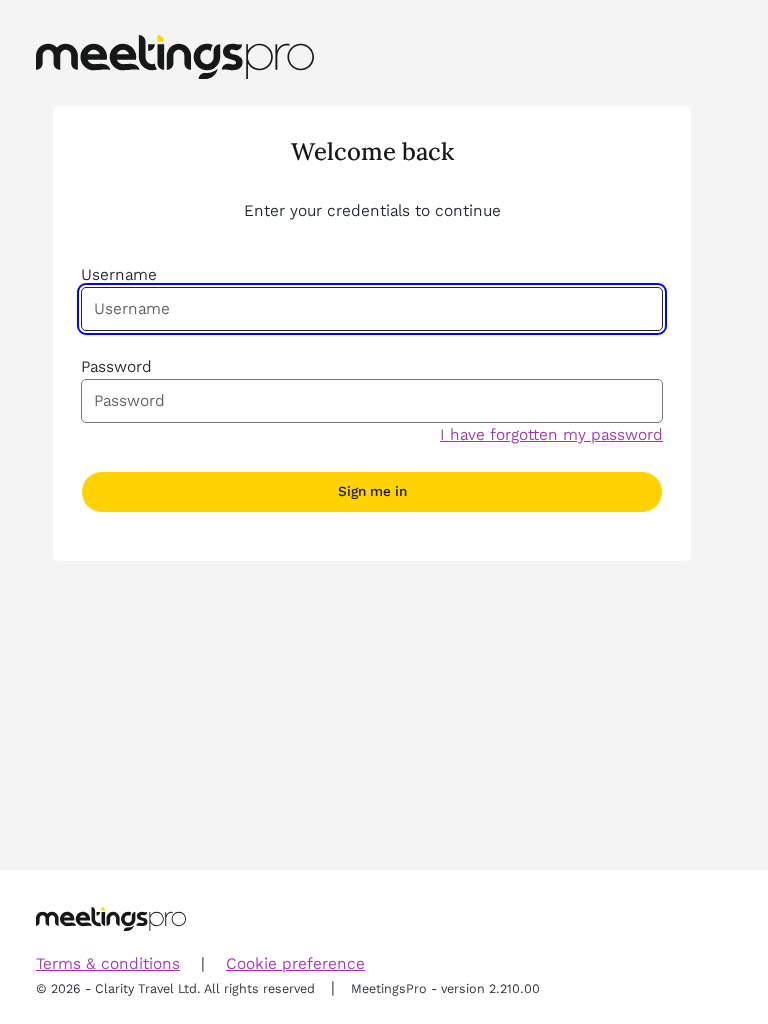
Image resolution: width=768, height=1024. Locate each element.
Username (119, 274)
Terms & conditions (108, 963)
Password (116, 366)
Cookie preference (295, 963)
